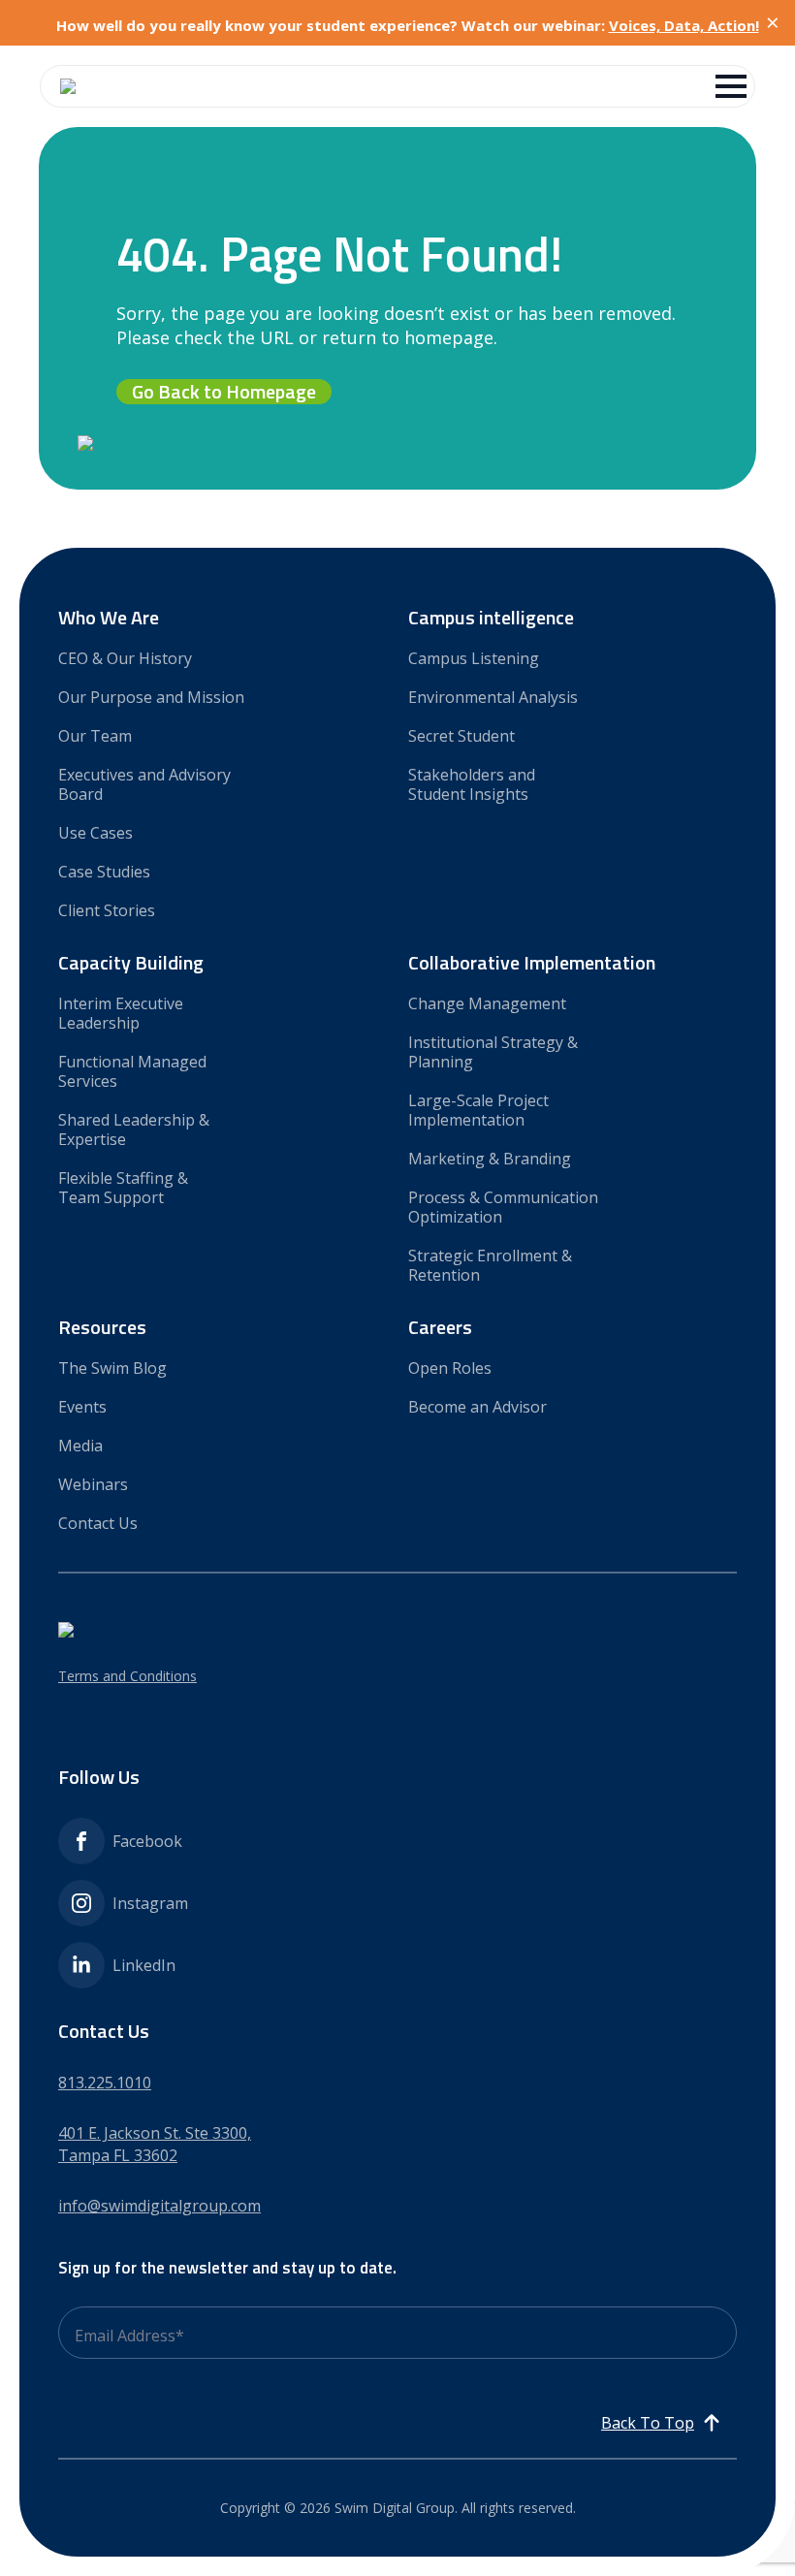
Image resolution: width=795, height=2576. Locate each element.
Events (82, 1406)
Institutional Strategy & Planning (493, 1051)
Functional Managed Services (132, 1071)
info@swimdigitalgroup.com (159, 2206)
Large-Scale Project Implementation (478, 1110)
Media (80, 1445)
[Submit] (730, 2352)
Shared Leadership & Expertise (134, 1129)
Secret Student (461, 735)
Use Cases (95, 832)
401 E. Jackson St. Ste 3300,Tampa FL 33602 (155, 2144)
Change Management (487, 1003)
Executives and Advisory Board (144, 784)
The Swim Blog (112, 1368)
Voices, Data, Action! (684, 25)
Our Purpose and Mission (151, 697)
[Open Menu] (731, 86)
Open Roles (450, 1368)
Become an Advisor (477, 1406)
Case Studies (104, 871)
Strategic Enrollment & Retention (490, 1265)
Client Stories (107, 910)
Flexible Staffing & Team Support (123, 1187)
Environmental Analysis (493, 697)
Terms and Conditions (127, 1676)
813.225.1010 (105, 2083)
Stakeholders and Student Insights (472, 784)
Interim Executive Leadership (121, 1013)
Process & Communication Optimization (503, 1207)
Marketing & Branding (490, 1158)
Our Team (95, 735)
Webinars (93, 1484)
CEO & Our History (125, 658)
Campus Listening (474, 658)
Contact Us (98, 1523)
